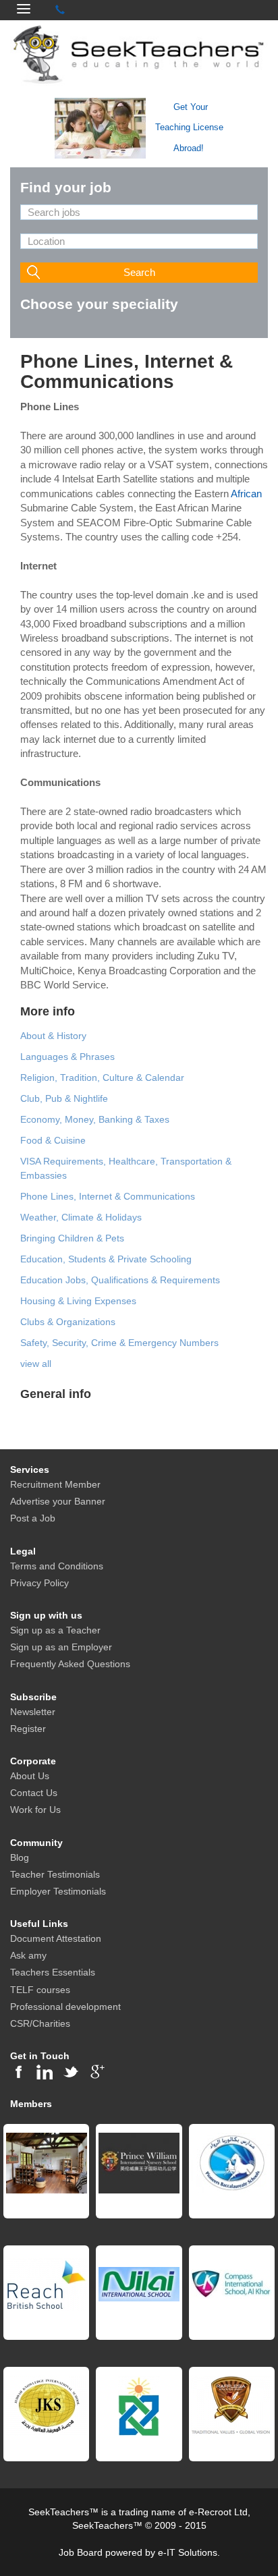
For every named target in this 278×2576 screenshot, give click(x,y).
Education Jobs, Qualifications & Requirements (120, 1280)
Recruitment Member (55, 1484)
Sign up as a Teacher (55, 1630)
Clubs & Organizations (68, 1322)
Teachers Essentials (53, 1972)
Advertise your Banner (58, 1501)
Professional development (65, 2007)
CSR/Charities (40, 2023)
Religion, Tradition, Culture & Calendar (102, 1077)
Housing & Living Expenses (78, 1301)
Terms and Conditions (57, 1566)
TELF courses (40, 1990)
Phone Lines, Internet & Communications (108, 1196)
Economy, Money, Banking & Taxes (95, 1119)
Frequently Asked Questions (70, 1664)
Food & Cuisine (53, 1140)
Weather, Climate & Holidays (81, 1217)
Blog (20, 1857)
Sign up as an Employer (61, 1647)
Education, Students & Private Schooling (106, 1259)
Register (28, 1729)
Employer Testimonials (58, 1891)
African (246, 494)
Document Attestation (56, 1938)
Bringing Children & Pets (72, 1238)
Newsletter (33, 1712)
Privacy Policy (39, 1583)
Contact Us (34, 1793)
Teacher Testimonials (55, 1874)
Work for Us (35, 1810)
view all (36, 1364)
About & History (53, 1036)
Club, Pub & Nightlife (64, 1098)
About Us (30, 1776)
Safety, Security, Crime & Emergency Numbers (119, 1343)
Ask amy (28, 1955)
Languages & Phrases (67, 1057)
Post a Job (33, 1518)
